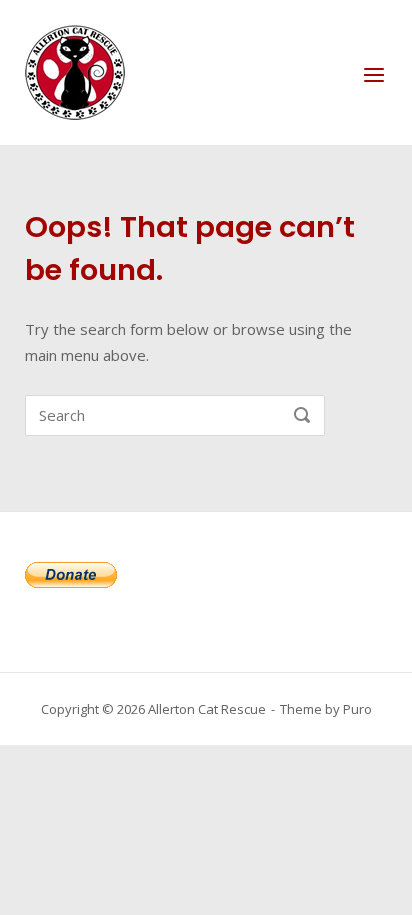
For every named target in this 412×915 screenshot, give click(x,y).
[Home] (75, 71)
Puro (357, 709)
